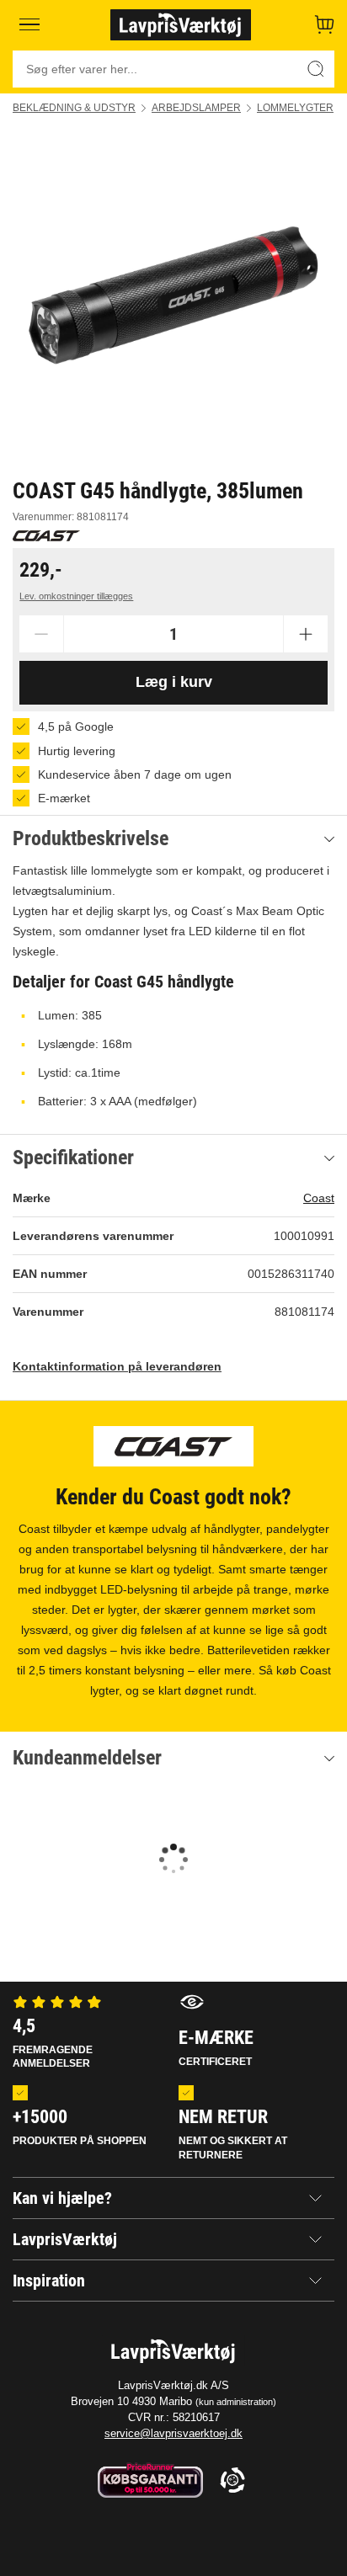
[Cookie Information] (232, 2481)
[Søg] (316, 69)
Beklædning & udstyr (74, 108)
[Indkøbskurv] (324, 24)
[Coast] (46, 536)
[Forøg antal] (306, 634)
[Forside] (181, 24)
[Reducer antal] (41, 634)
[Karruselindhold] (173, 295)
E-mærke (216, 2047)
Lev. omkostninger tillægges (76, 596)
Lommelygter (295, 108)
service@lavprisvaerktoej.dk (173, 2433)
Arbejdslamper (196, 108)
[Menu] (30, 24)
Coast (319, 1198)
